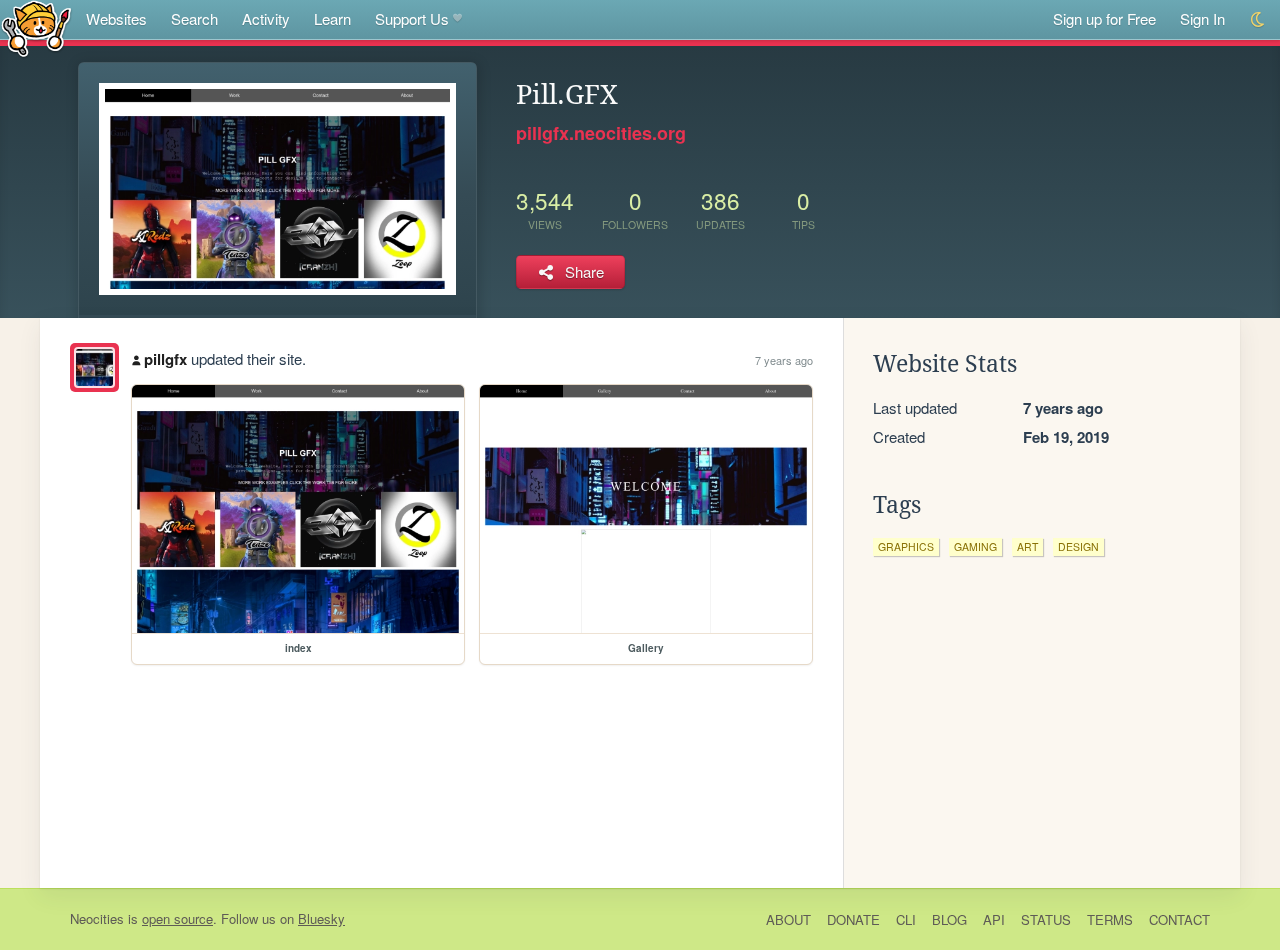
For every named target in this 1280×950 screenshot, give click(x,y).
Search (194, 18)
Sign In (1202, 18)
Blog (949, 919)
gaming (975, 546)
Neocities (97, 918)
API (994, 919)
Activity (266, 18)
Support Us (412, 18)
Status (1046, 919)
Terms (1110, 919)
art (1027, 546)
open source (177, 918)
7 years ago (784, 360)
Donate (853, 919)
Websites (116, 18)
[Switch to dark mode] (1258, 19)
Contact (1179, 919)
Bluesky (321, 918)
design (1078, 546)
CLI (906, 919)
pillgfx (165, 359)
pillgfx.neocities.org (601, 133)
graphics (906, 546)
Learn (332, 18)
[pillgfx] (94, 367)
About (788, 919)
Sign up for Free (1104, 18)
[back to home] (36, 27)
